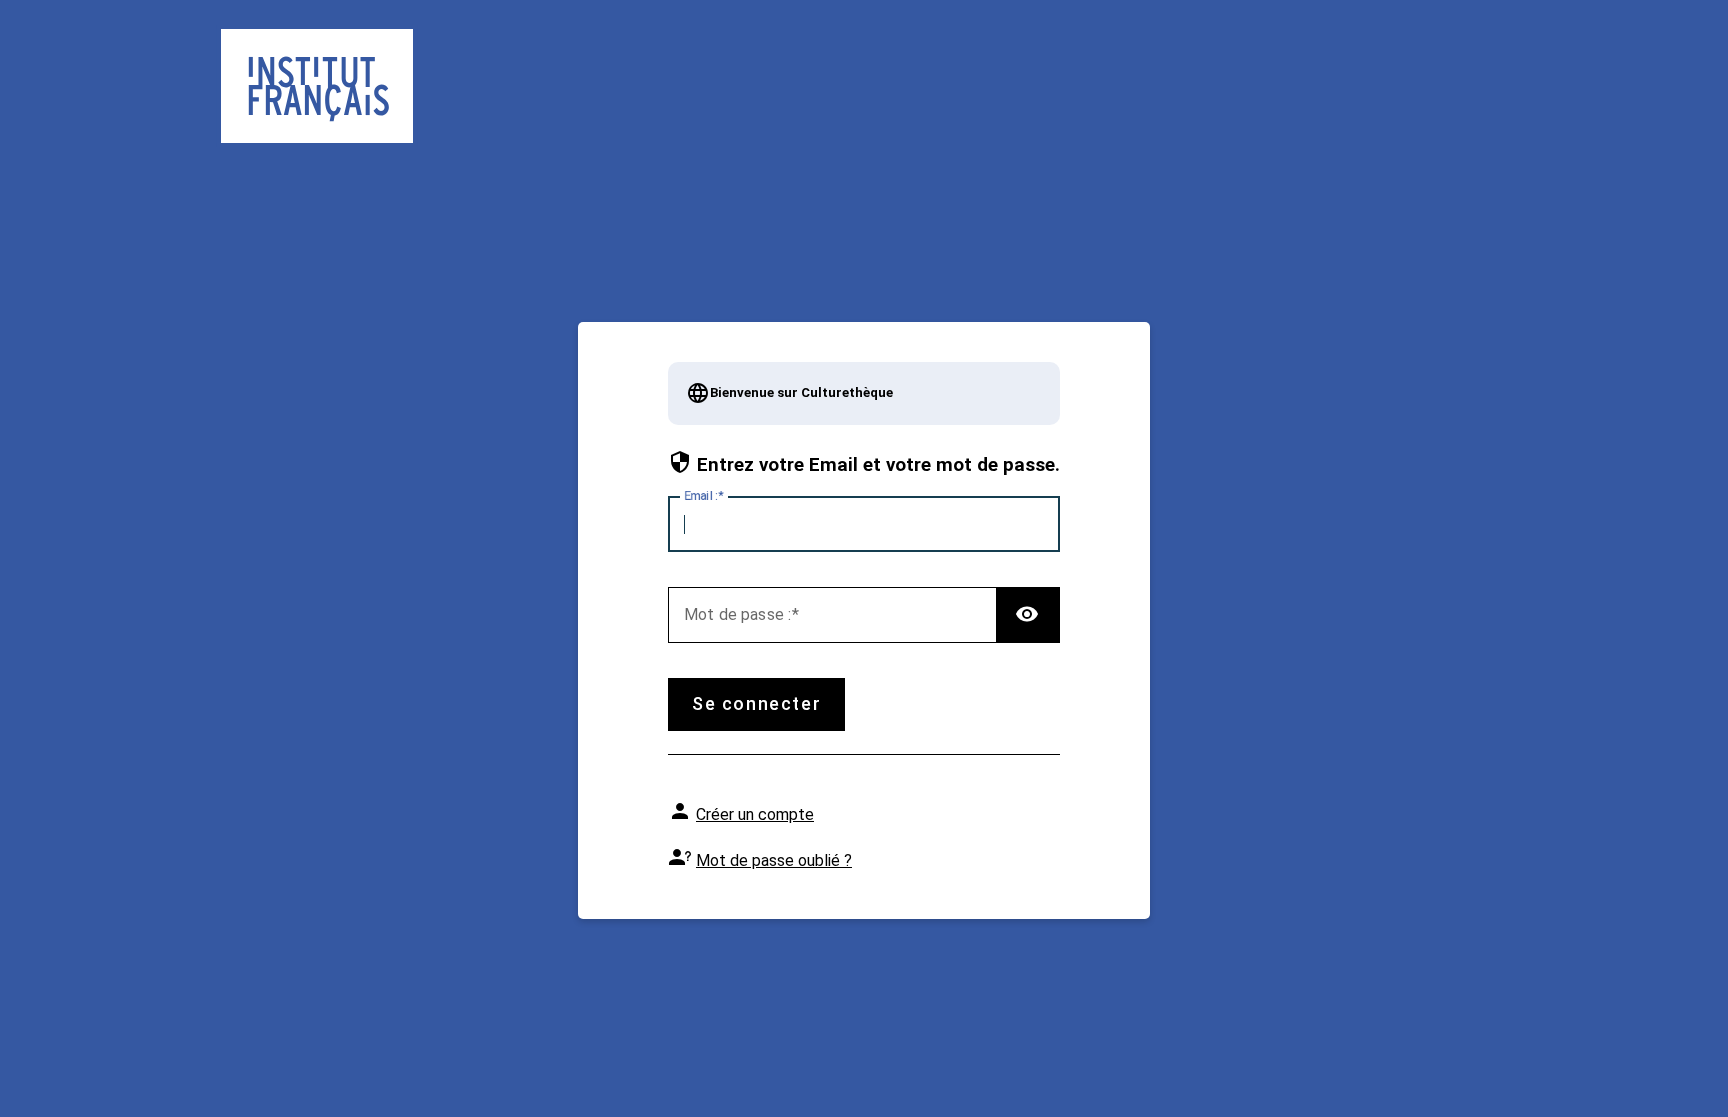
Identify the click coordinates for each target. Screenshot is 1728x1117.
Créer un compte (755, 814)
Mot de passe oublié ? (774, 860)
